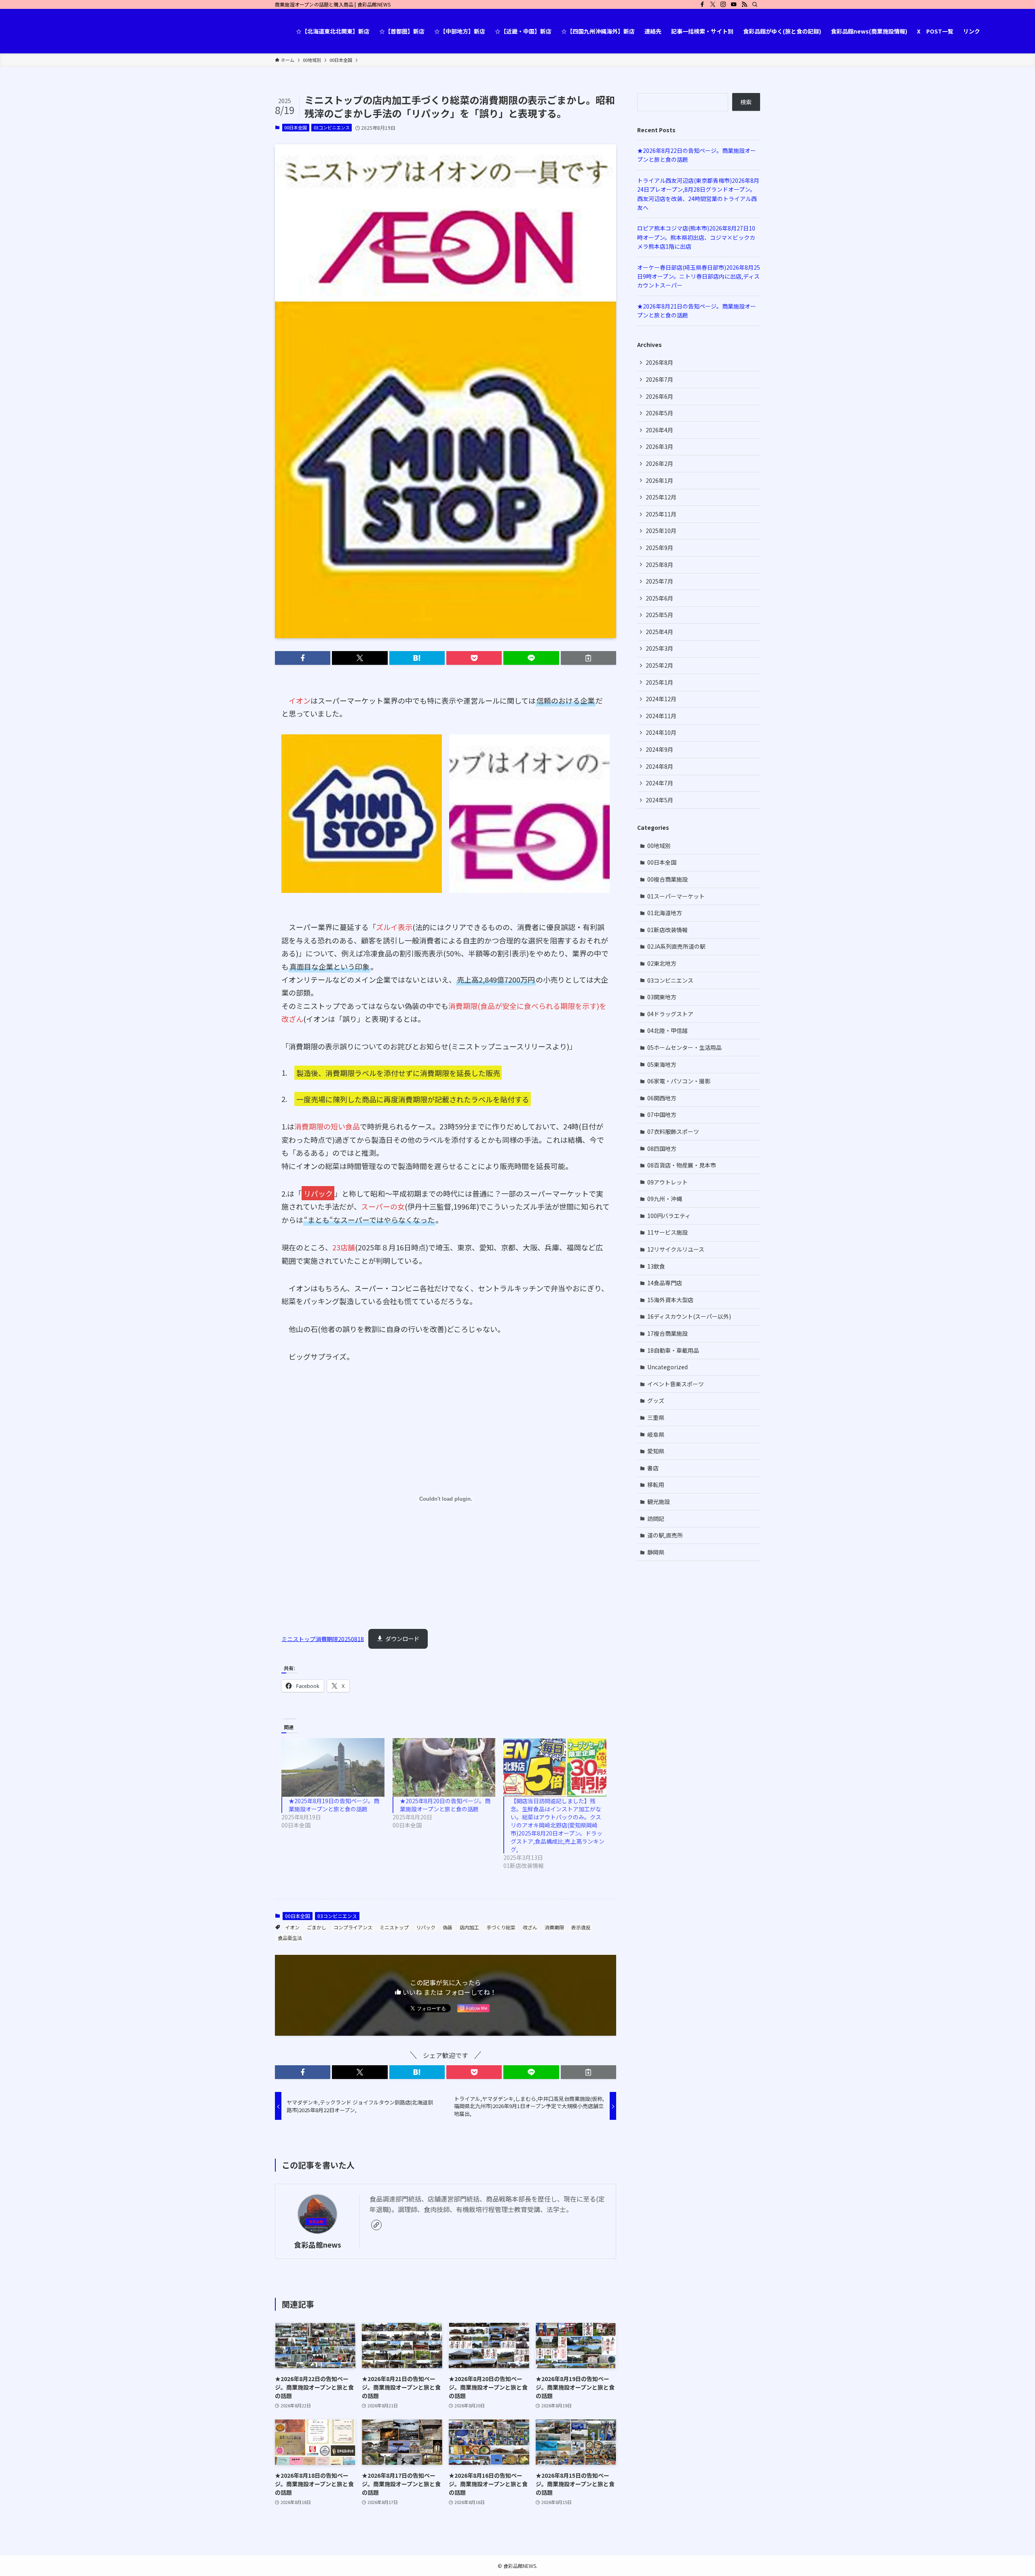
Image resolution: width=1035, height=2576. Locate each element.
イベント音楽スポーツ (676, 1384)
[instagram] (723, 4)
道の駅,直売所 (665, 1535)
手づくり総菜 (501, 1927)
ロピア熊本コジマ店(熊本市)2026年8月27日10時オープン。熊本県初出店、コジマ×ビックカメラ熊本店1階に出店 (696, 237)
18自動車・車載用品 (673, 1350)
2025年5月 (659, 615)
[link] (376, 2225)
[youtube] (734, 4)
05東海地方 (662, 1064)
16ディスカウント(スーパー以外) (689, 1316)
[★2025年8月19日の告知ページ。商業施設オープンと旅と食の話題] (333, 1767)
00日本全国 (296, 127)
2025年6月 (659, 598)
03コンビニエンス (332, 127)
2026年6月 (659, 396)
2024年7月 (659, 783)
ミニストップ (394, 1927)
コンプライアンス (353, 1927)
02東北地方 (662, 963)
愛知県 (656, 1451)
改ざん (530, 1927)
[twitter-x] (713, 4)
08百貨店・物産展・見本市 (682, 1165)
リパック (426, 1927)
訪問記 (656, 1519)
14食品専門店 (665, 1283)
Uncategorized (667, 1367)
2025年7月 (659, 581)
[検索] (755, 4)
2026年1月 (659, 480)
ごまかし (317, 1927)
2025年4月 (659, 632)
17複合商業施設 (667, 1333)
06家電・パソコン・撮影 (679, 1081)
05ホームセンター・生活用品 (684, 1047)
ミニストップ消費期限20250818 (323, 1638)
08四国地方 (662, 1148)
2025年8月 (659, 565)
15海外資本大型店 (670, 1300)
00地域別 (659, 846)
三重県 (656, 1417)
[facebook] (702, 4)
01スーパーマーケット (676, 896)
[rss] (744, 4)
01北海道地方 (665, 913)
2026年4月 (659, 430)
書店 (653, 1468)
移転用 (656, 1485)
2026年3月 (659, 446)
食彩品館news (318, 2245)
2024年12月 (661, 699)
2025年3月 (659, 648)
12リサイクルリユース (676, 1249)
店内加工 (469, 1927)
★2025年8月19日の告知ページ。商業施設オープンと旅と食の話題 (334, 1805)
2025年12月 (661, 497)
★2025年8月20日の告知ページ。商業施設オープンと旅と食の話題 (445, 1805)
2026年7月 (659, 379)
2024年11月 (661, 716)
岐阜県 (656, 1434)
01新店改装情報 (667, 930)
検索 (746, 102)
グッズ (656, 1400)
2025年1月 (659, 682)
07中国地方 (662, 1115)
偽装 (448, 1927)
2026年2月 (659, 463)
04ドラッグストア (670, 1014)
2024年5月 (659, 800)
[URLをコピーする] (588, 658)
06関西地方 (662, 1098)
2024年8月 (659, 766)
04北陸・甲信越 (667, 1030)
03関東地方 (662, 997)
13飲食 (656, 1266)
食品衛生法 (290, 1938)
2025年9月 (659, 548)
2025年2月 (659, 665)
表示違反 (581, 1927)
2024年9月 (659, 749)
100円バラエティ (669, 1216)
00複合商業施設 (667, 879)
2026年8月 (659, 362)
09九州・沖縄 (665, 1199)
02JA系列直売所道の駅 (676, 946)
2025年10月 (661, 531)
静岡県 (656, 1552)
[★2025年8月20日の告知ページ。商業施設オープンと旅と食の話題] (444, 1767)
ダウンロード (402, 1638)
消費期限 (554, 1927)
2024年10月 (661, 732)
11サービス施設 (667, 1232)
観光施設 (659, 1502)
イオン (292, 1927)
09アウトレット (667, 1182)
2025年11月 (661, 514)
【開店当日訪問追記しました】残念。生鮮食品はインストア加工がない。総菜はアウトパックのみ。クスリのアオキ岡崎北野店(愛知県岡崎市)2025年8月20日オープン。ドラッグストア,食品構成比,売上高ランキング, (558, 1825)
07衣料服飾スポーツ (673, 1131)
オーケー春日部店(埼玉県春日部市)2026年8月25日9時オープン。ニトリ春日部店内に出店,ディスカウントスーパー (699, 276)
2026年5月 (659, 413)
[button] (303, 658)
